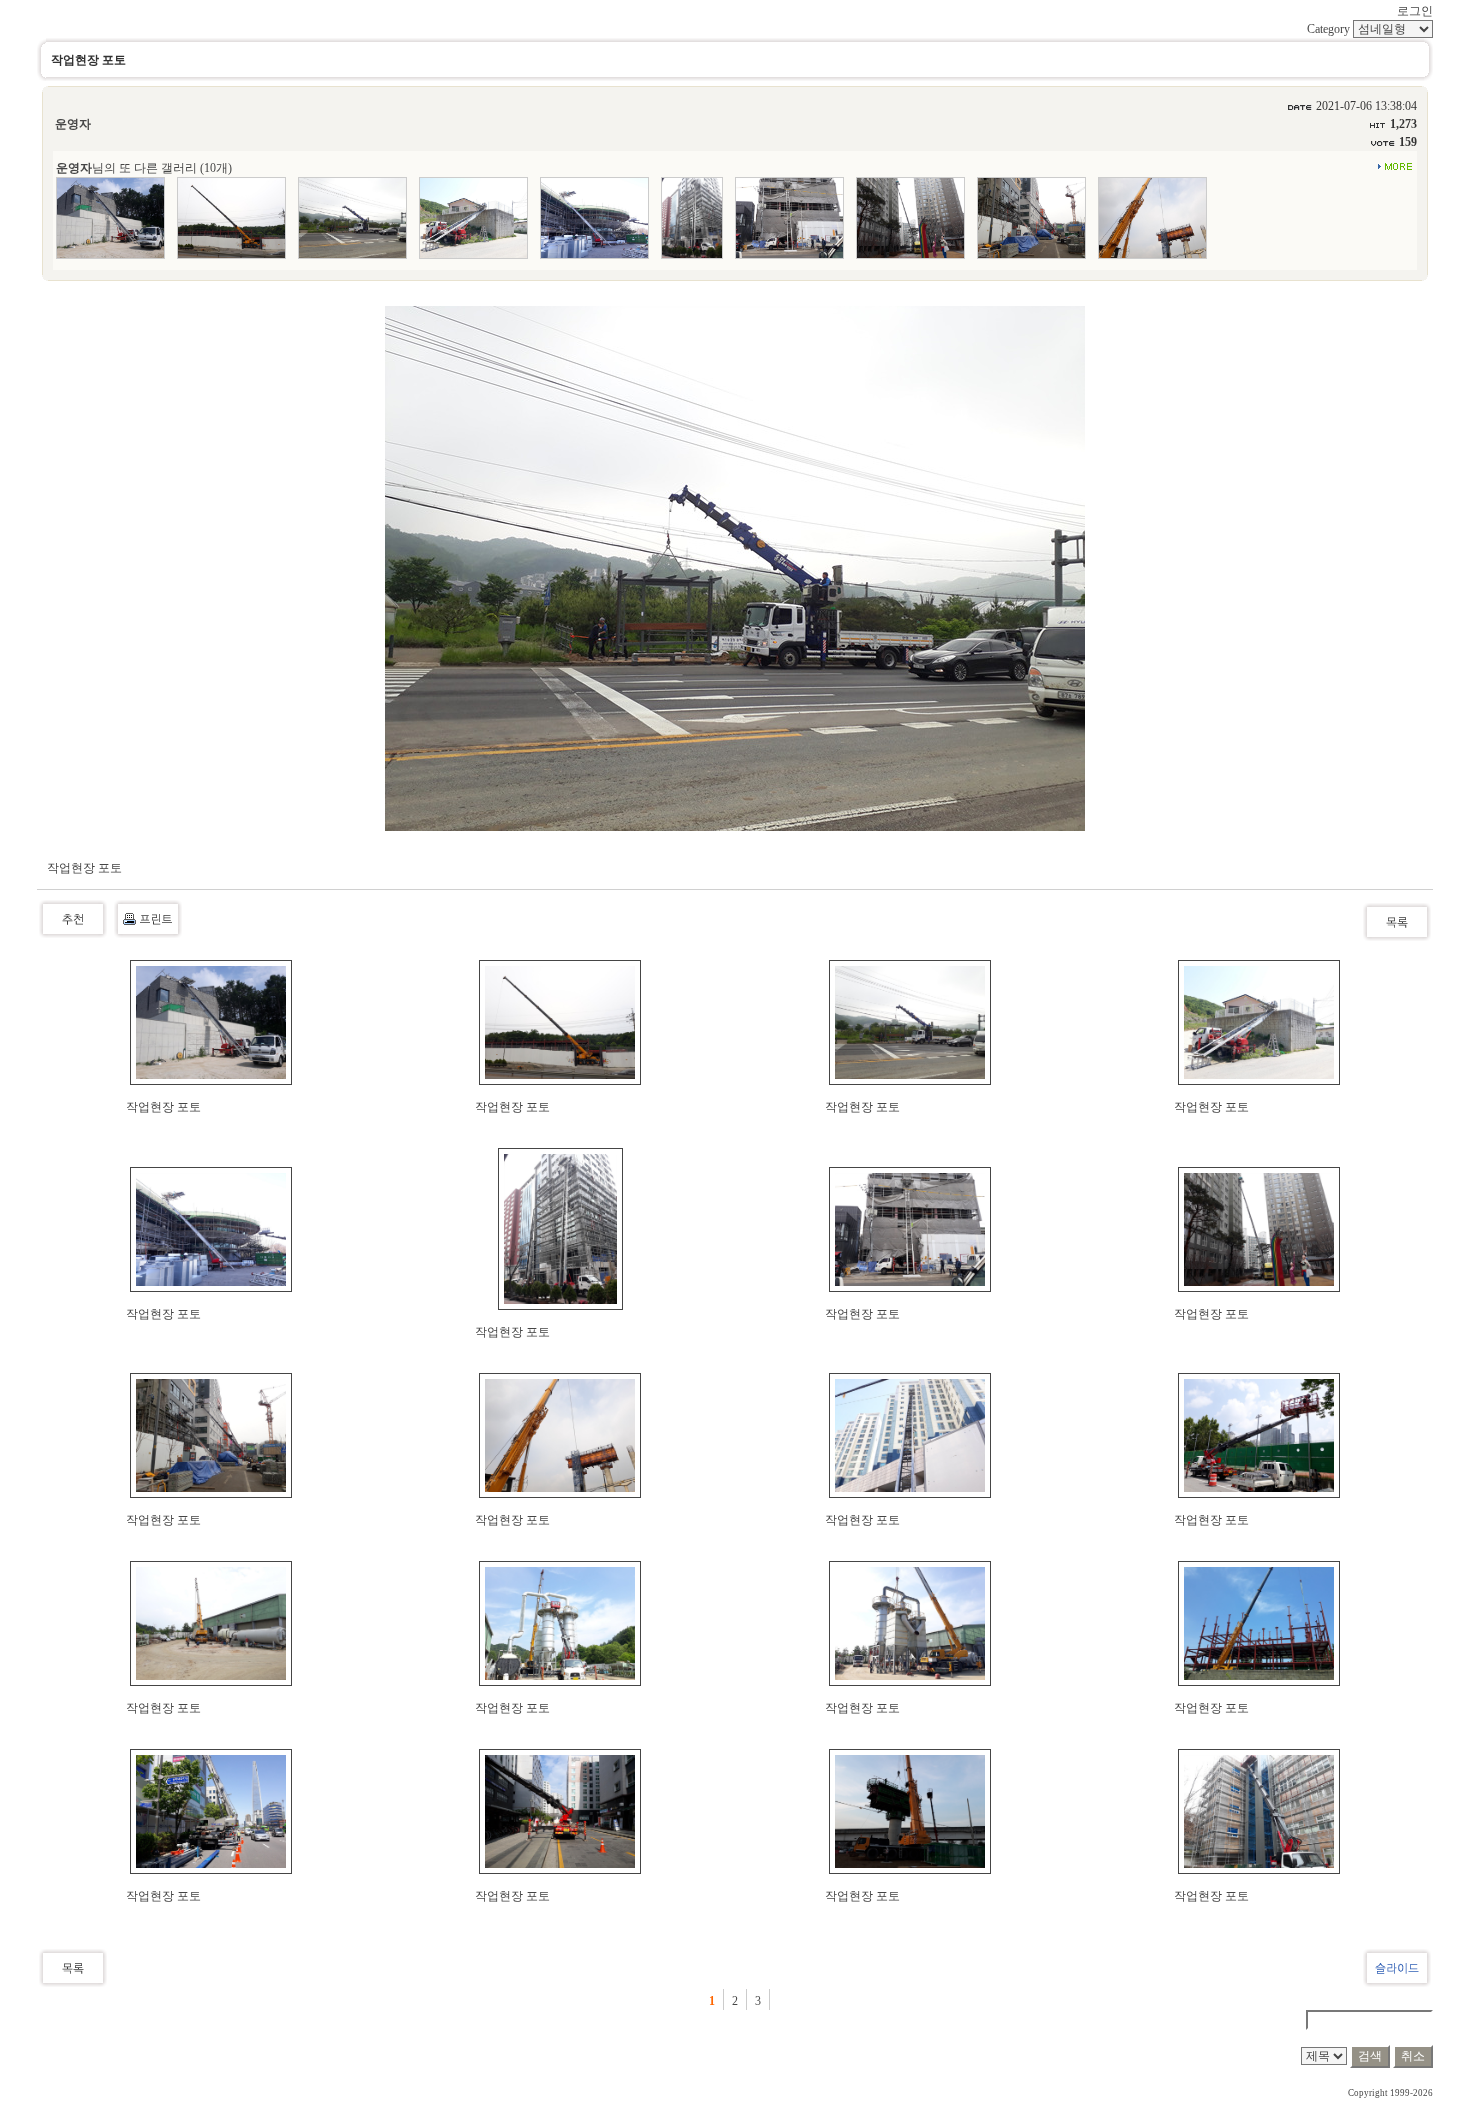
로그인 (1415, 11)
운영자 (73, 124)
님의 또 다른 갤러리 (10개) (144, 168)
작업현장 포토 (163, 1107)
